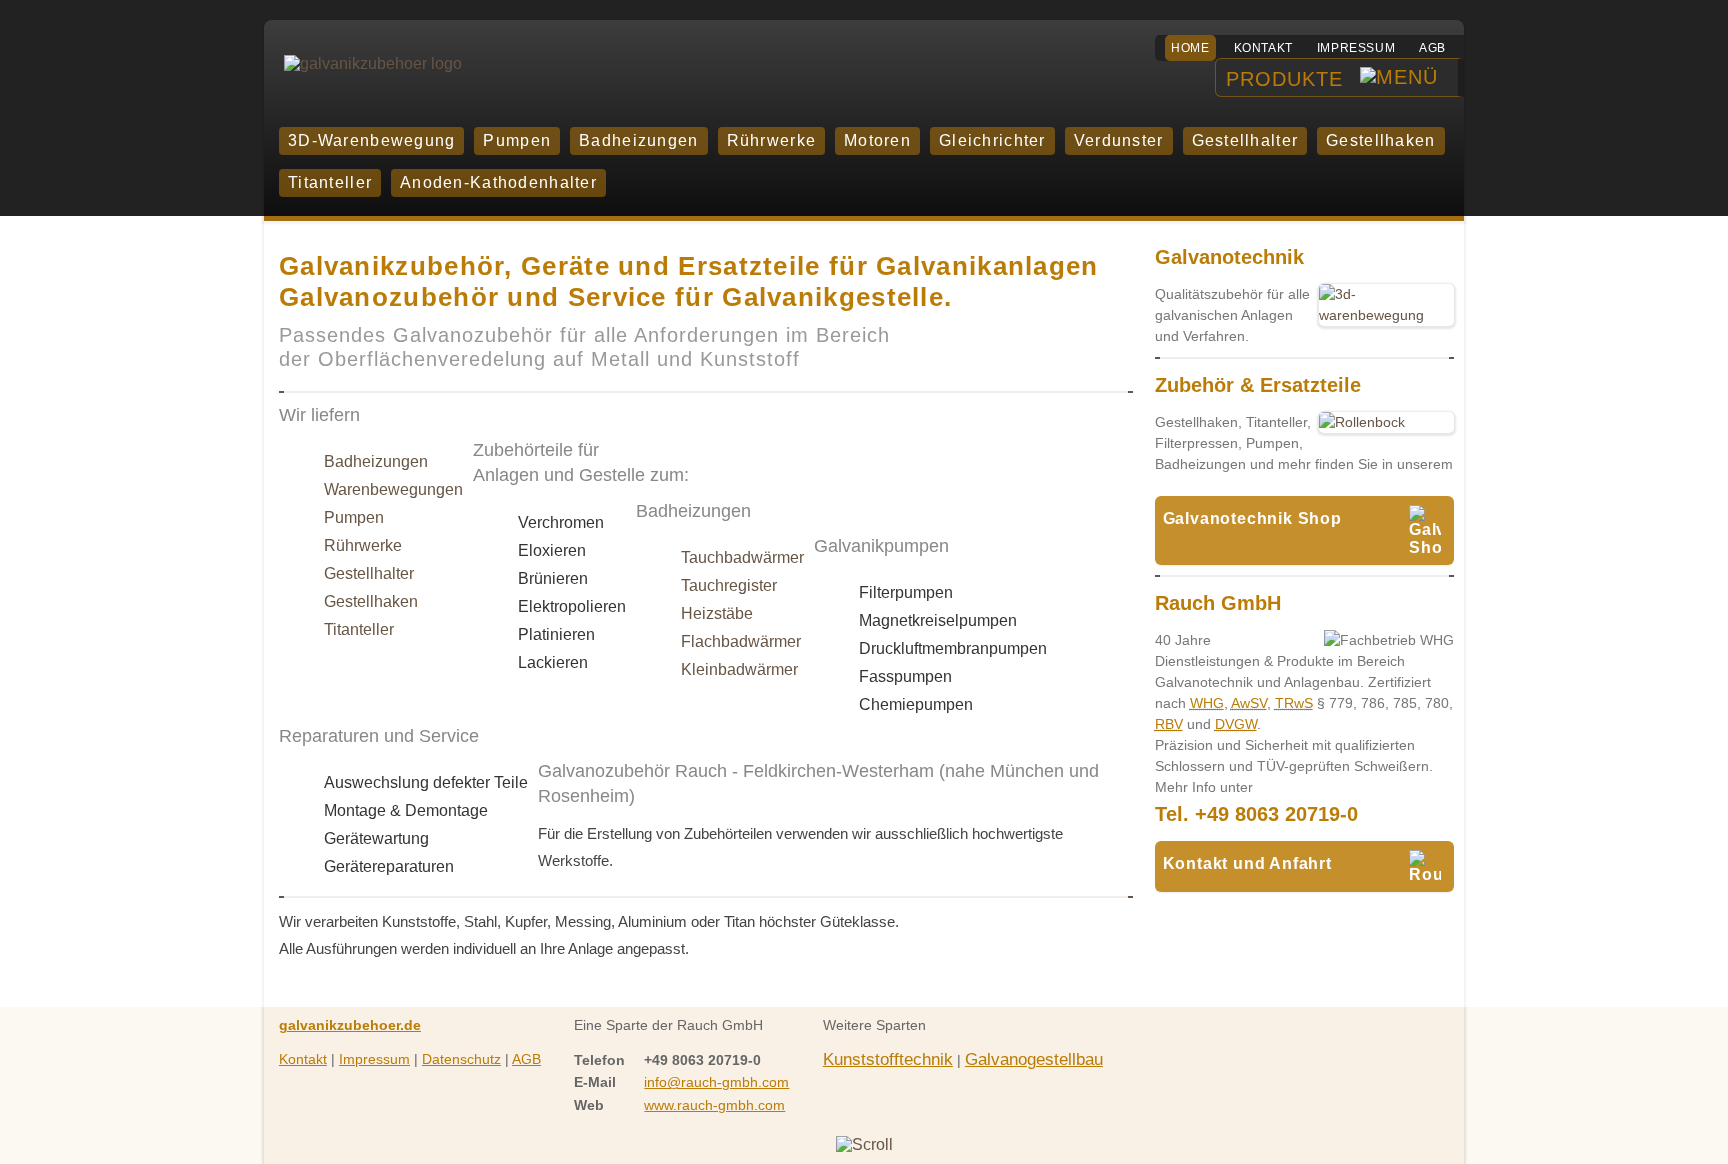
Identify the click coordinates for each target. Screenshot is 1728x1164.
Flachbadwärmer (741, 641)
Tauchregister (729, 585)
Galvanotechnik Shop (1252, 518)
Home (1190, 48)
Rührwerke (363, 545)
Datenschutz (461, 1059)
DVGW (1236, 724)
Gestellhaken (371, 601)
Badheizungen (376, 461)
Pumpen (354, 517)
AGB (1432, 48)
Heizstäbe (717, 613)
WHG (1207, 703)
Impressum (1356, 48)
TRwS (1294, 703)
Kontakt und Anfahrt (1247, 863)
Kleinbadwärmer (739, 669)
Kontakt (1263, 48)
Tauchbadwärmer (742, 557)
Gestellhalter (369, 573)
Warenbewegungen (393, 489)
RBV (1169, 724)
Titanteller (359, 629)
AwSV (1249, 703)
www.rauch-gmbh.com (714, 1105)
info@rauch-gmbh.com (716, 1082)
